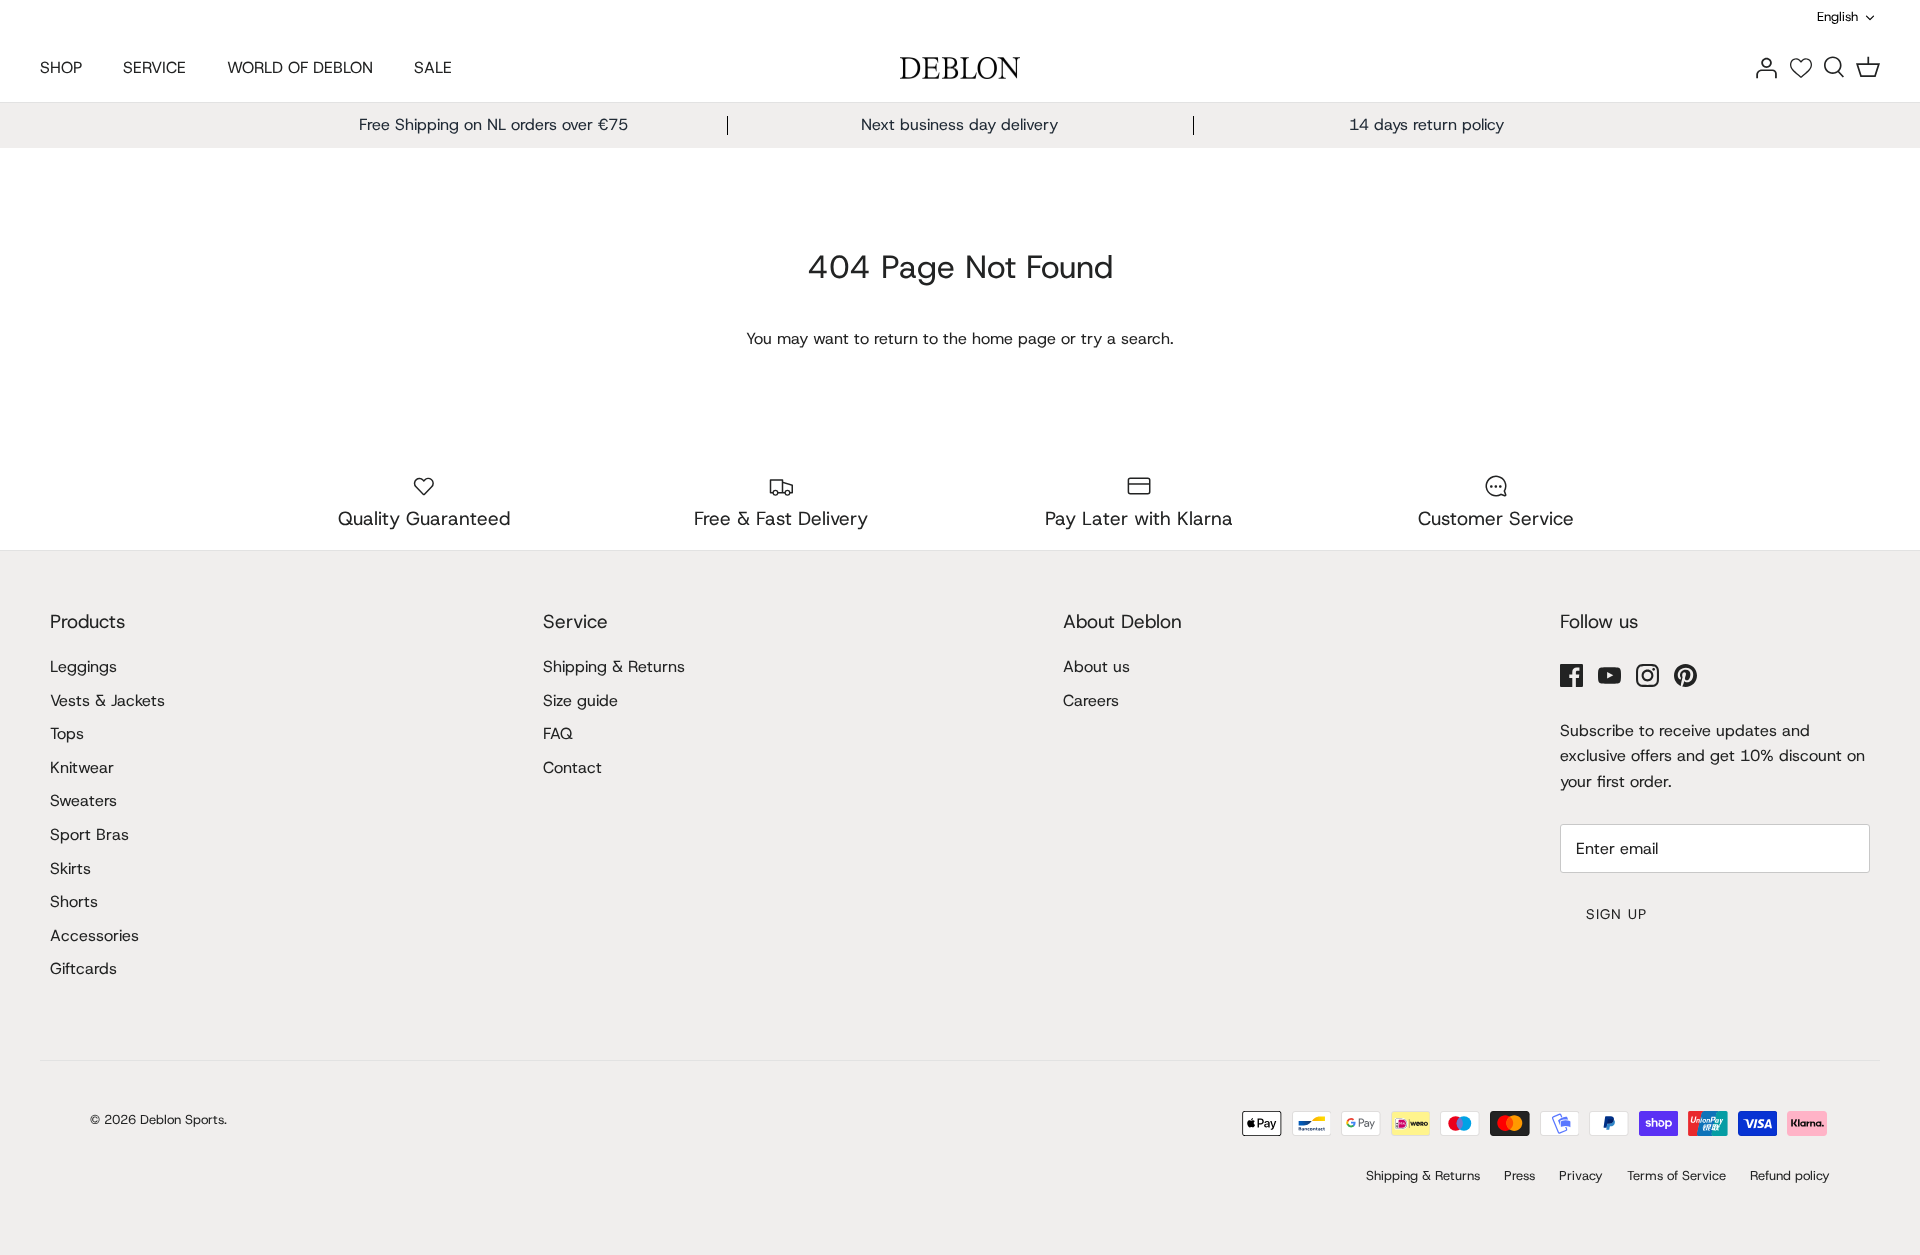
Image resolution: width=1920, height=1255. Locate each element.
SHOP (61, 67)
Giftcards (83, 968)
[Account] (1766, 66)
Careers (1091, 700)
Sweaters (83, 800)
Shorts (74, 901)
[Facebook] (1571, 675)
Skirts (70, 868)
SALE (433, 67)
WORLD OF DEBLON (300, 67)
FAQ (558, 733)
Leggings (83, 666)
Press (1519, 1175)
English (1837, 16)
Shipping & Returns (614, 666)
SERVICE (154, 67)
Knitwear (82, 767)
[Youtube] (1609, 675)
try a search (1125, 338)
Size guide (580, 700)
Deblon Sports (182, 1119)
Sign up (1616, 914)
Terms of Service (1676, 1175)
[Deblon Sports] (960, 68)
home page (1014, 338)
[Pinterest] (1685, 675)
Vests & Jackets (107, 700)
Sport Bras (89, 834)
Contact (572, 767)
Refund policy (1790, 1175)
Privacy (1581, 1175)
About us (1096, 666)
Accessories (94, 935)
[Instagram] (1647, 675)
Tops (67, 733)
